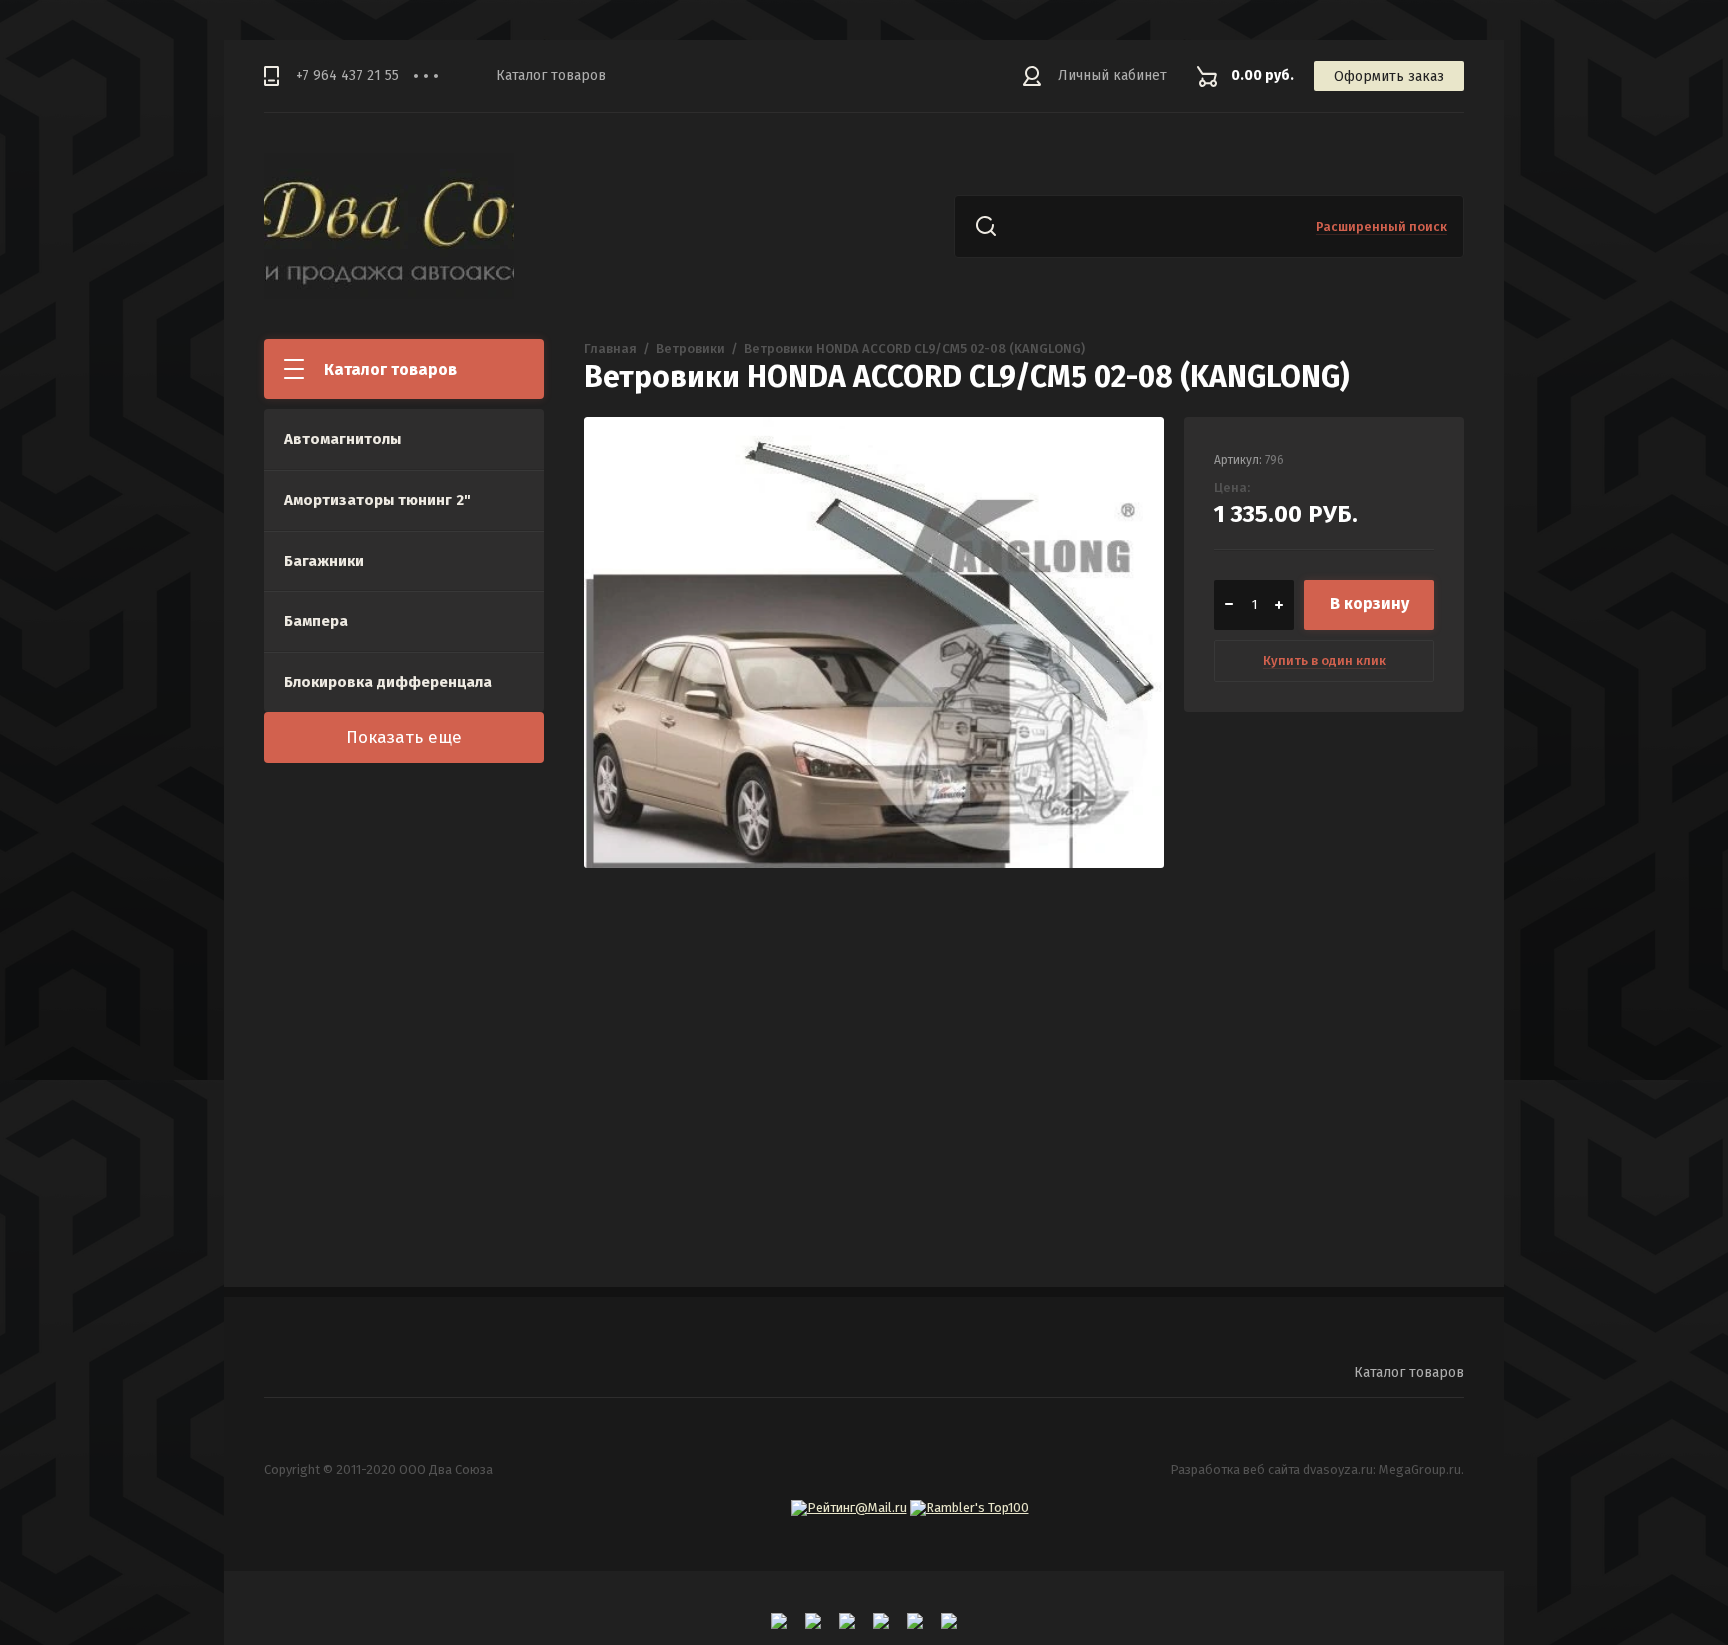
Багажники (324, 561)
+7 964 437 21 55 (347, 75)
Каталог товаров (551, 75)
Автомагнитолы (342, 439)
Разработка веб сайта (1235, 1469)
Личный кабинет (1112, 75)
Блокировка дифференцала (388, 682)
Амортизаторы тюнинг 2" (377, 500)
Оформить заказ (1389, 76)
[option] (874, 707)
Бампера (316, 621)
